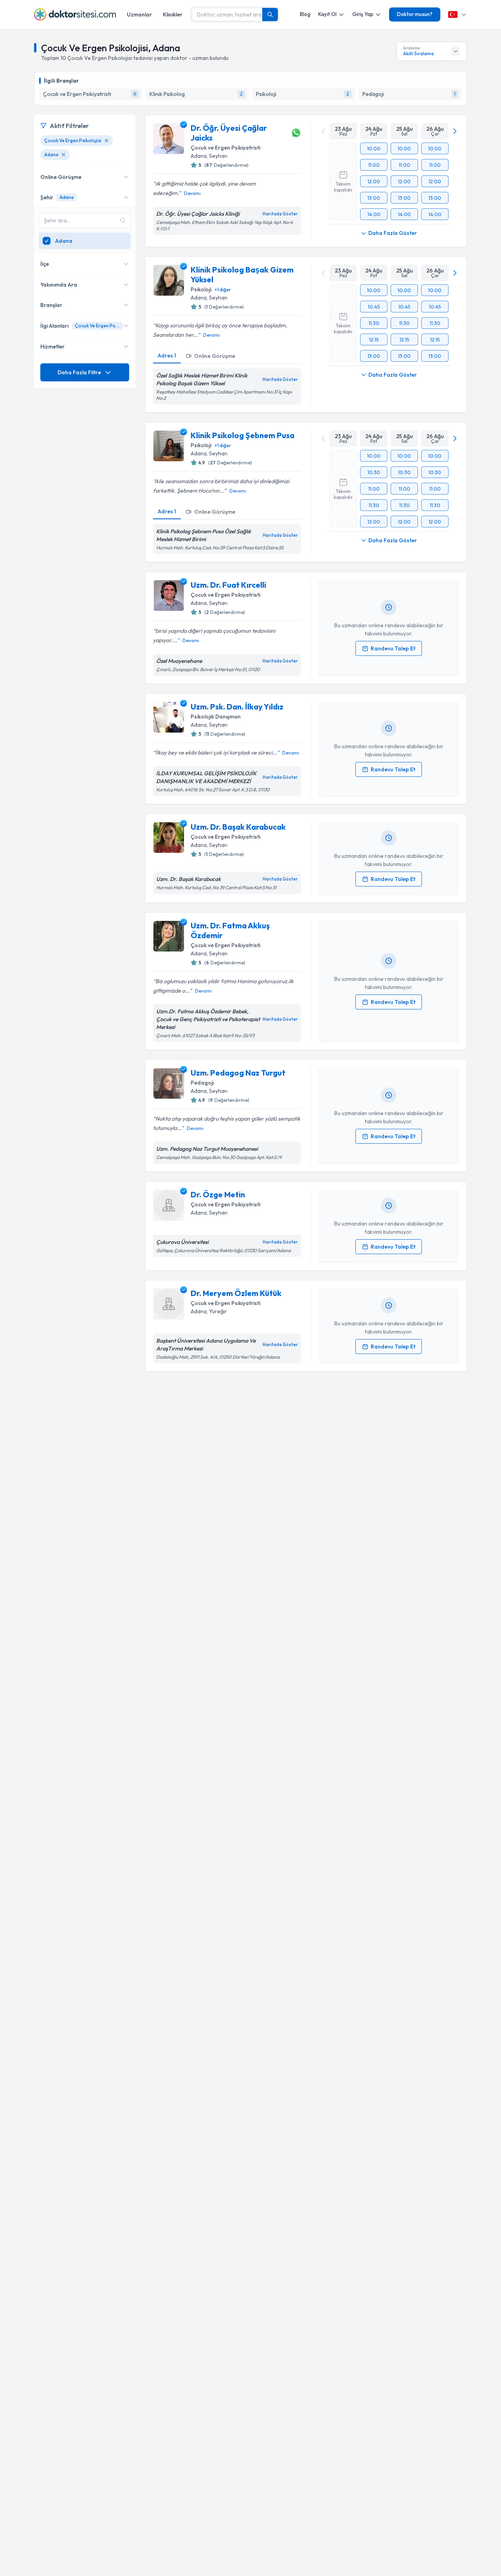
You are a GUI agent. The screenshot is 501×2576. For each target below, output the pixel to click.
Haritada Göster (280, 214)
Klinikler (173, 14)
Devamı (192, 193)
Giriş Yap (363, 14)
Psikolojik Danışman (216, 717)
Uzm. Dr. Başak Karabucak (238, 827)
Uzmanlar (139, 14)
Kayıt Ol (327, 14)
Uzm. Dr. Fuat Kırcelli (228, 585)
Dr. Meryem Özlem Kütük (236, 1293)
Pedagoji (202, 1083)
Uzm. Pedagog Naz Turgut (238, 1073)
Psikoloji (201, 289)
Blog (305, 14)
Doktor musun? (415, 14)
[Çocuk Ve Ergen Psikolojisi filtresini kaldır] (106, 141)
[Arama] (270, 14)
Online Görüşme (215, 356)
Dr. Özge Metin (218, 1194)
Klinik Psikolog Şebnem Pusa (242, 435)
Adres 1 (167, 356)
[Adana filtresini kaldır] (63, 155)
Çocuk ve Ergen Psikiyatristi (225, 148)
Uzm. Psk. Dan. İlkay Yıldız (237, 707)
